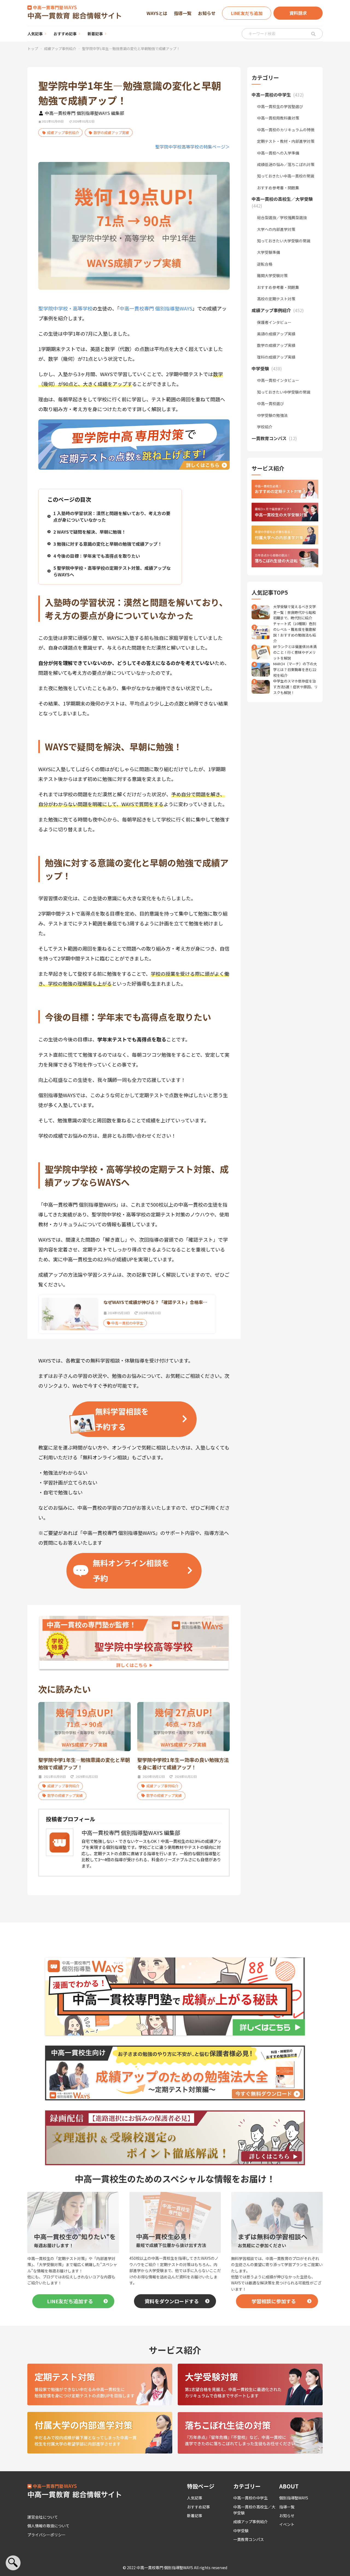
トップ (33, 49)
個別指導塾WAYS (294, 2498)
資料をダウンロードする (172, 2301)
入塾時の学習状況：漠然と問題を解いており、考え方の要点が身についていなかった (112, 516)
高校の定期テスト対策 (276, 299)
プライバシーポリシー (46, 2535)
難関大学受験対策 (272, 275)
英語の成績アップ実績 (276, 334)
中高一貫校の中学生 (250, 2498)
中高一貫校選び (270, 403)
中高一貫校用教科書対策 (278, 118)
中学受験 (241, 2531)
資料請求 (298, 13)
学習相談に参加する (274, 2301)
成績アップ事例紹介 (60, 49)
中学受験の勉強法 (272, 415)
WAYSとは (157, 13)
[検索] (313, 34)
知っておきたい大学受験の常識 (284, 241)
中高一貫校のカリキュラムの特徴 (286, 130)
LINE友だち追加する (70, 2301)
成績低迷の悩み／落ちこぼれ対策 (286, 164)
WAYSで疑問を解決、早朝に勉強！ (90, 532)
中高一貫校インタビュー (278, 380)
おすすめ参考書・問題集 (278, 188)
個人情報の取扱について (48, 2526)
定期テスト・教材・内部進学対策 (286, 141)
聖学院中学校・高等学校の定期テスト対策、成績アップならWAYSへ (112, 571)
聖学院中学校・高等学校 (65, 308)
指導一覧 (183, 13)
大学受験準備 (269, 252)
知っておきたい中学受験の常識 (284, 392)
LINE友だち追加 (247, 13)
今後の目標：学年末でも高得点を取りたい (97, 556)
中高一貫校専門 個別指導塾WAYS (156, 308)
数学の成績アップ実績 (111, 133)
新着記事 (95, 34)
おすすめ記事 (65, 34)
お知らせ (207, 13)
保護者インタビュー (274, 322)
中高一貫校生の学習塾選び (280, 106)
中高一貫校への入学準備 (278, 153)
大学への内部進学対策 (276, 229)
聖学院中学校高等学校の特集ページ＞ (192, 147)
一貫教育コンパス (249, 2539)
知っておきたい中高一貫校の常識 (286, 176)
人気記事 (35, 34)
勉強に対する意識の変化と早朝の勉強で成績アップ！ (108, 544)
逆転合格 (265, 264)
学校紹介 (265, 427)
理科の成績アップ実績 (276, 357)
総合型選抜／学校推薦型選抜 (282, 217)
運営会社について (43, 2517)
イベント (287, 2524)
